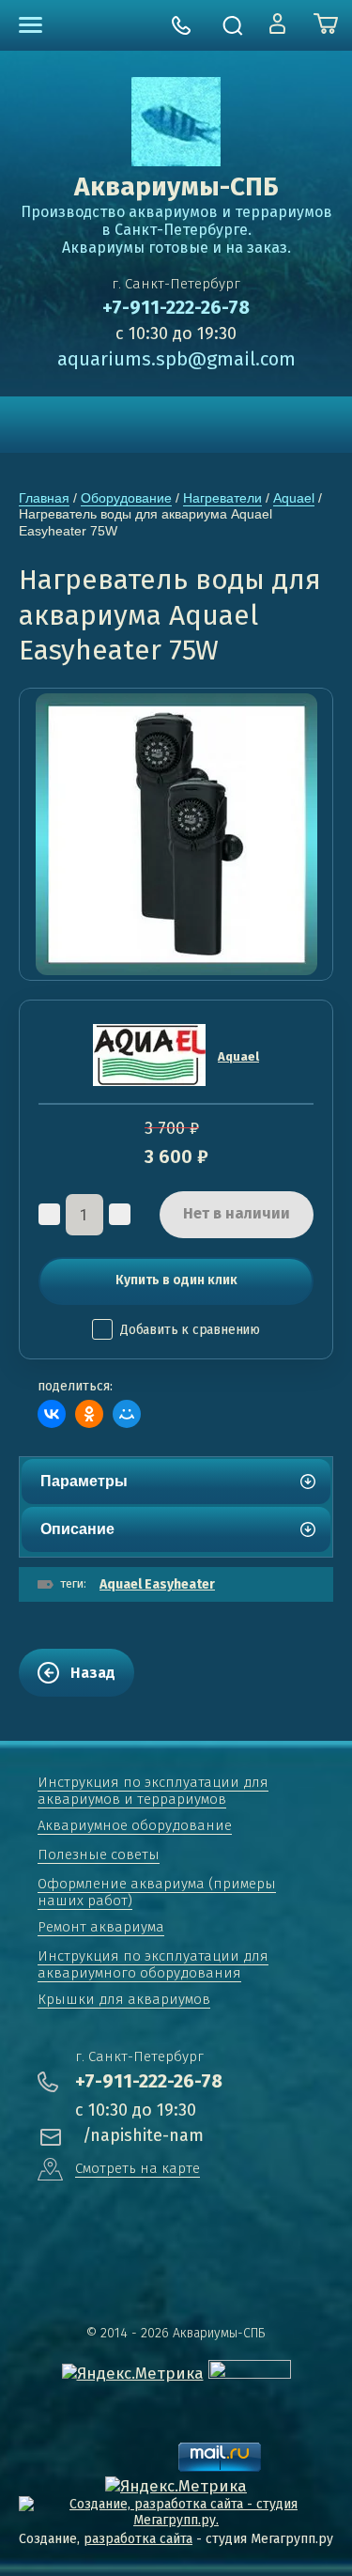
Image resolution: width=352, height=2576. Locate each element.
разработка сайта (138, 2539)
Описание (77, 1529)
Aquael (294, 498)
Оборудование (126, 498)
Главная (44, 498)
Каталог (31, 25)
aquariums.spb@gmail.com (176, 359)
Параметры (84, 1481)
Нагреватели (222, 498)
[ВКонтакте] (52, 1414)
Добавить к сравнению (190, 1330)
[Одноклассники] (89, 1414)
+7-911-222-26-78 (176, 307)
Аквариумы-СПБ (176, 186)
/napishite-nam (143, 2135)
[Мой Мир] (127, 1414)
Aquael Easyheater (157, 1584)
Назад (93, 1673)
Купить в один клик (176, 1280)
